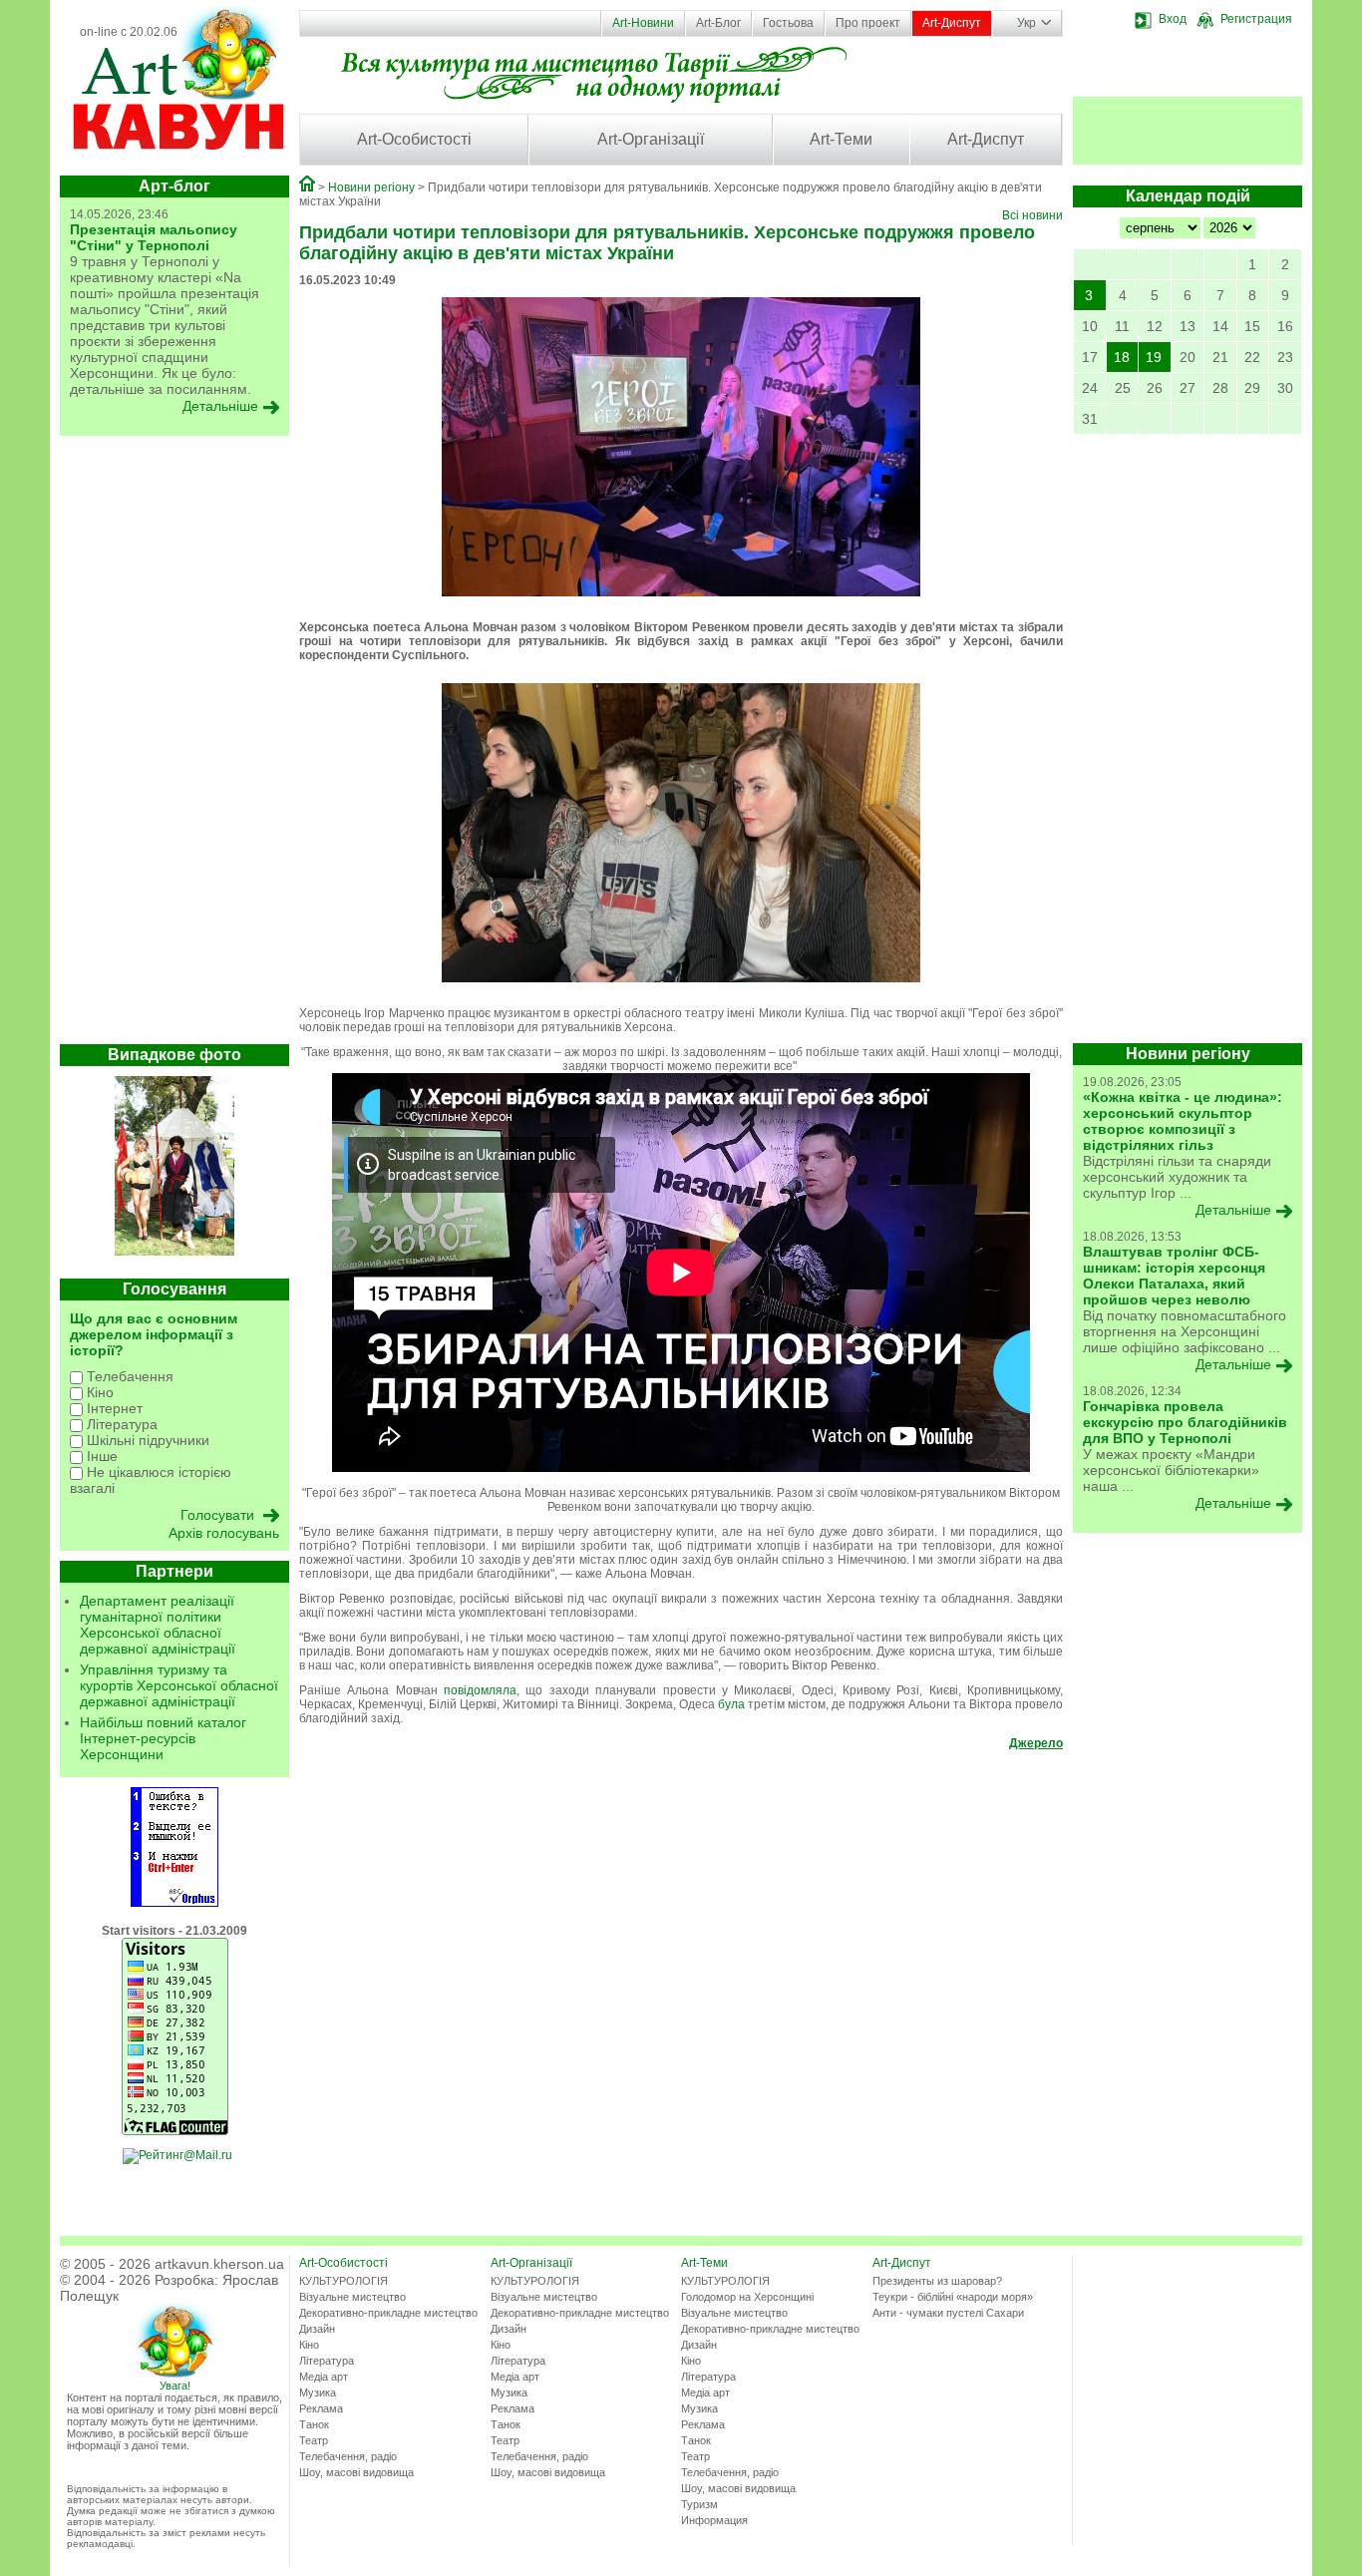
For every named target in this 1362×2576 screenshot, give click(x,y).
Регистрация (1256, 19)
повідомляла (480, 1690)
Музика (318, 2392)
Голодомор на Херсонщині (747, 2297)
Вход (1173, 19)
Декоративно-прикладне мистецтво (388, 2313)
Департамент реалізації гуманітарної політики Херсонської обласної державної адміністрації (158, 1625)
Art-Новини (643, 23)
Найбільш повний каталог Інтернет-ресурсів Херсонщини (163, 1738)
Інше (100, 1456)
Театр (314, 2440)
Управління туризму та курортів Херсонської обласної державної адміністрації (179, 1685)
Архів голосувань (224, 1533)
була (731, 1704)
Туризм (699, 2504)
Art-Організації (651, 139)
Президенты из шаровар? (937, 2281)
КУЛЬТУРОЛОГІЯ (343, 2281)
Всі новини (1032, 215)
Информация (714, 2520)
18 (1122, 357)
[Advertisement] (174, 745)
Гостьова (788, 23)
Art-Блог (718, 23)
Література (120, 1424)
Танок (314, 2424)
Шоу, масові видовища (356, 2472)
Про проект (868, 23)
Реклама (321, 2408)
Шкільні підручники (146, 1440)
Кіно (98, 1392)
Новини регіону (371, 187)
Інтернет (113, 1408)
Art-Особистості (414, 139)
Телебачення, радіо (348, 2456)
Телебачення (128, 1376)
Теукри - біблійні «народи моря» (953, 2297)
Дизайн (317, 2329)
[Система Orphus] (174, 1903)
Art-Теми (841, 139)
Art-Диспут (952, 23)
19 (1154, 357)
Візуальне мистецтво (352, 2297)
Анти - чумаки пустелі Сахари (948, 2313)
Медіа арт (324, 2377)
